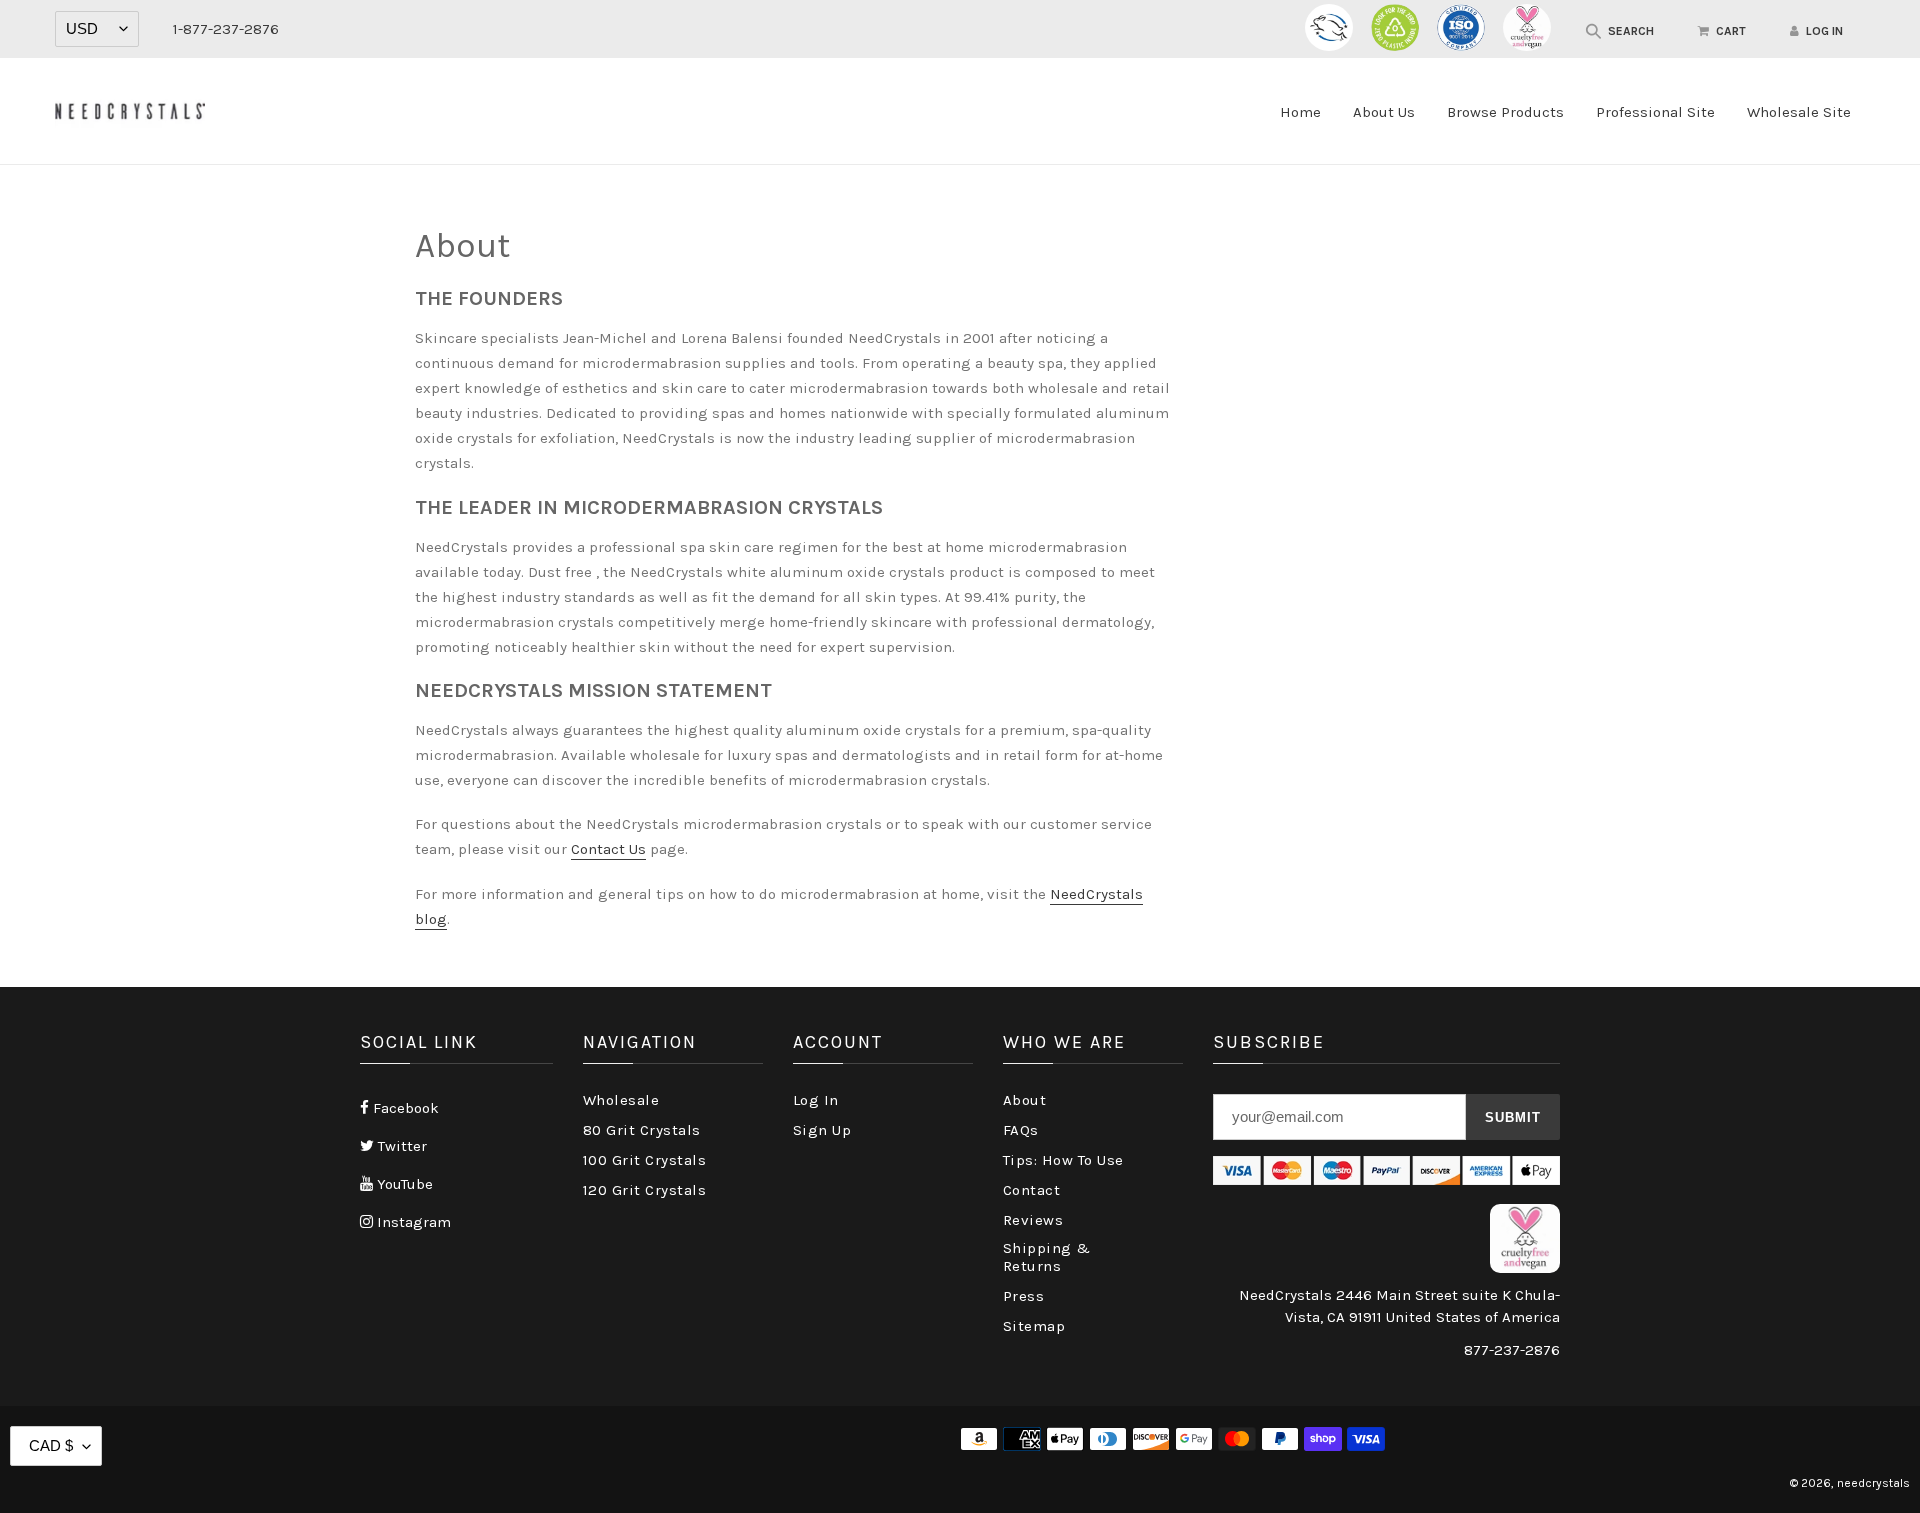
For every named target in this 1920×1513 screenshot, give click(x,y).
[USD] (97, 29)
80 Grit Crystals (642, 1130)
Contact (1032, 1190)
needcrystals (1873, 1483)
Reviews (1033, 1220)
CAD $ (51, 1445)
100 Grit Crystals (645, 1160)
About (1025, 1100)
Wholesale (621, 1100)
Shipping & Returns (1047, 1257)
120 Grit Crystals (645, 1190)
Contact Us (608, 849)
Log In (816, 1100)
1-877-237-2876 (226, 29)
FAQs (1021, 1130)
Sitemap (1034, 1326)
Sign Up (822, 1130)
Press (1024, 1296)
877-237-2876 (1512, 1350)
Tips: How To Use (1063, 1160)
